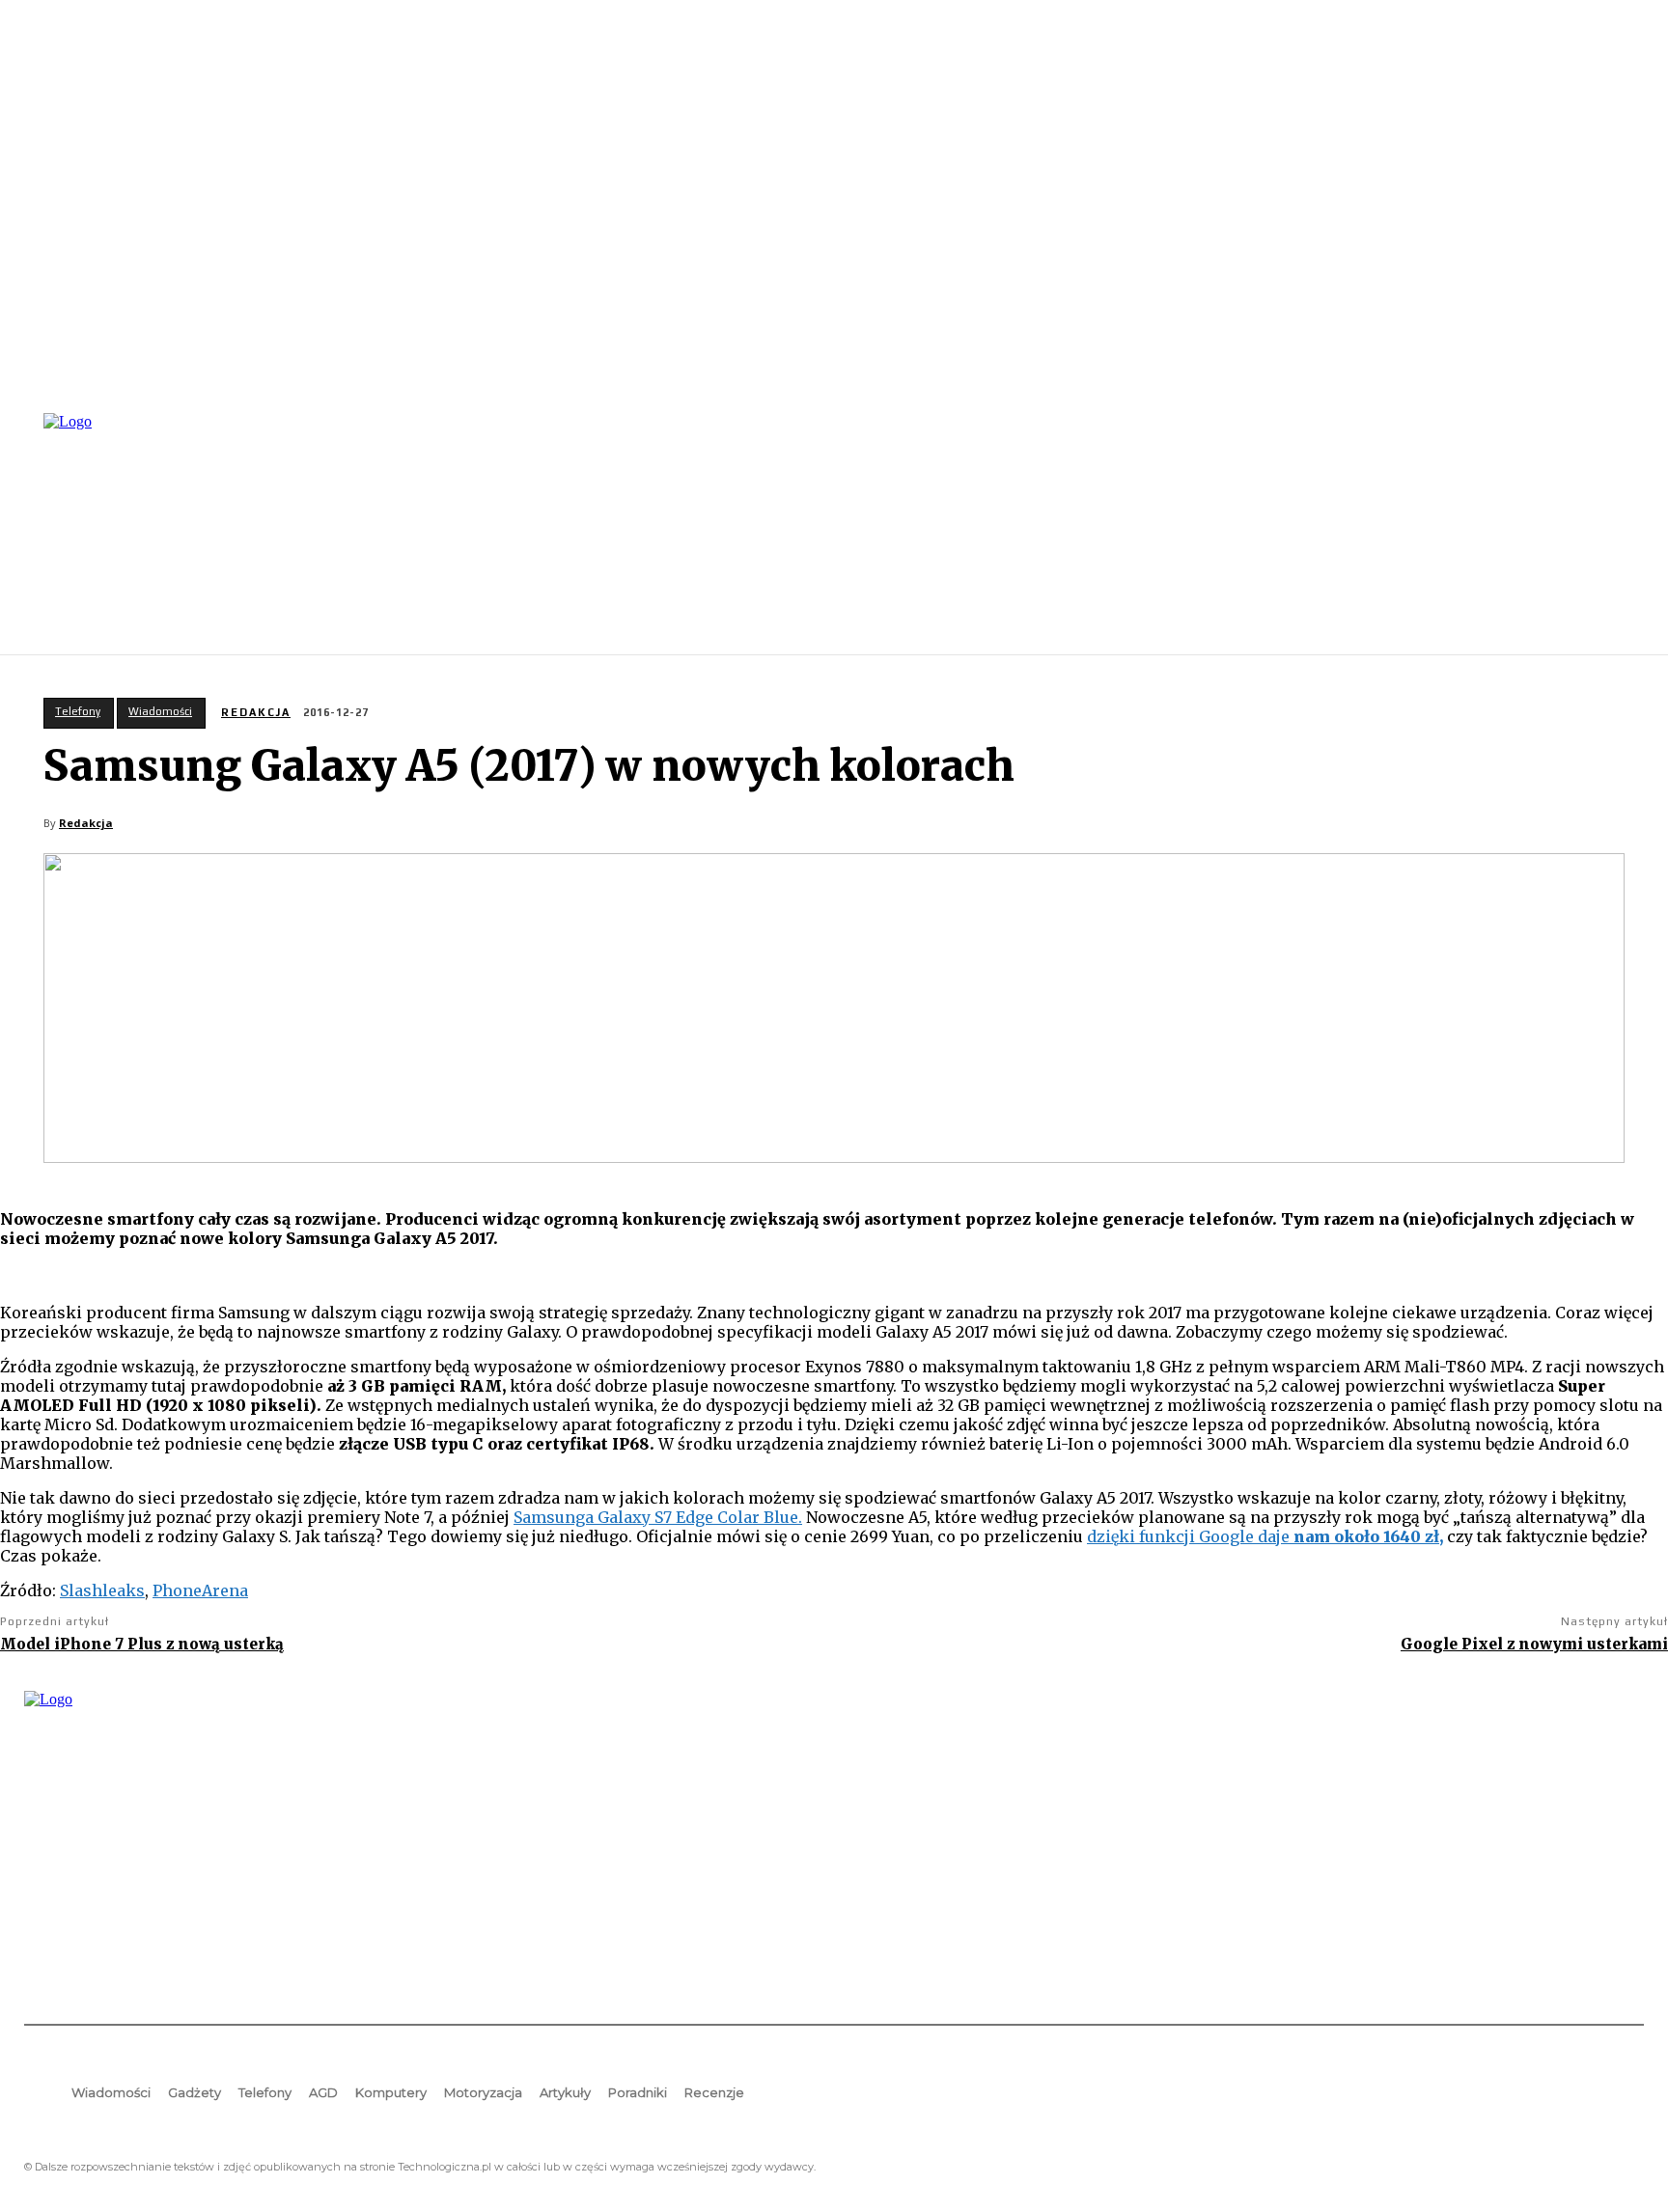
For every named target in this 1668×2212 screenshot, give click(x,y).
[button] (1621, 532)
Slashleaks (102, 1590)
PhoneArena (200, 1590)
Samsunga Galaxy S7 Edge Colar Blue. (658, 1517)
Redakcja (256, 712)
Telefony (78, 711)
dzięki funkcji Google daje (1265, 1536)
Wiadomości (160, 711)
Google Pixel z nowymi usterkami (1534, 1644)
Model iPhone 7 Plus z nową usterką (142, 1644)
